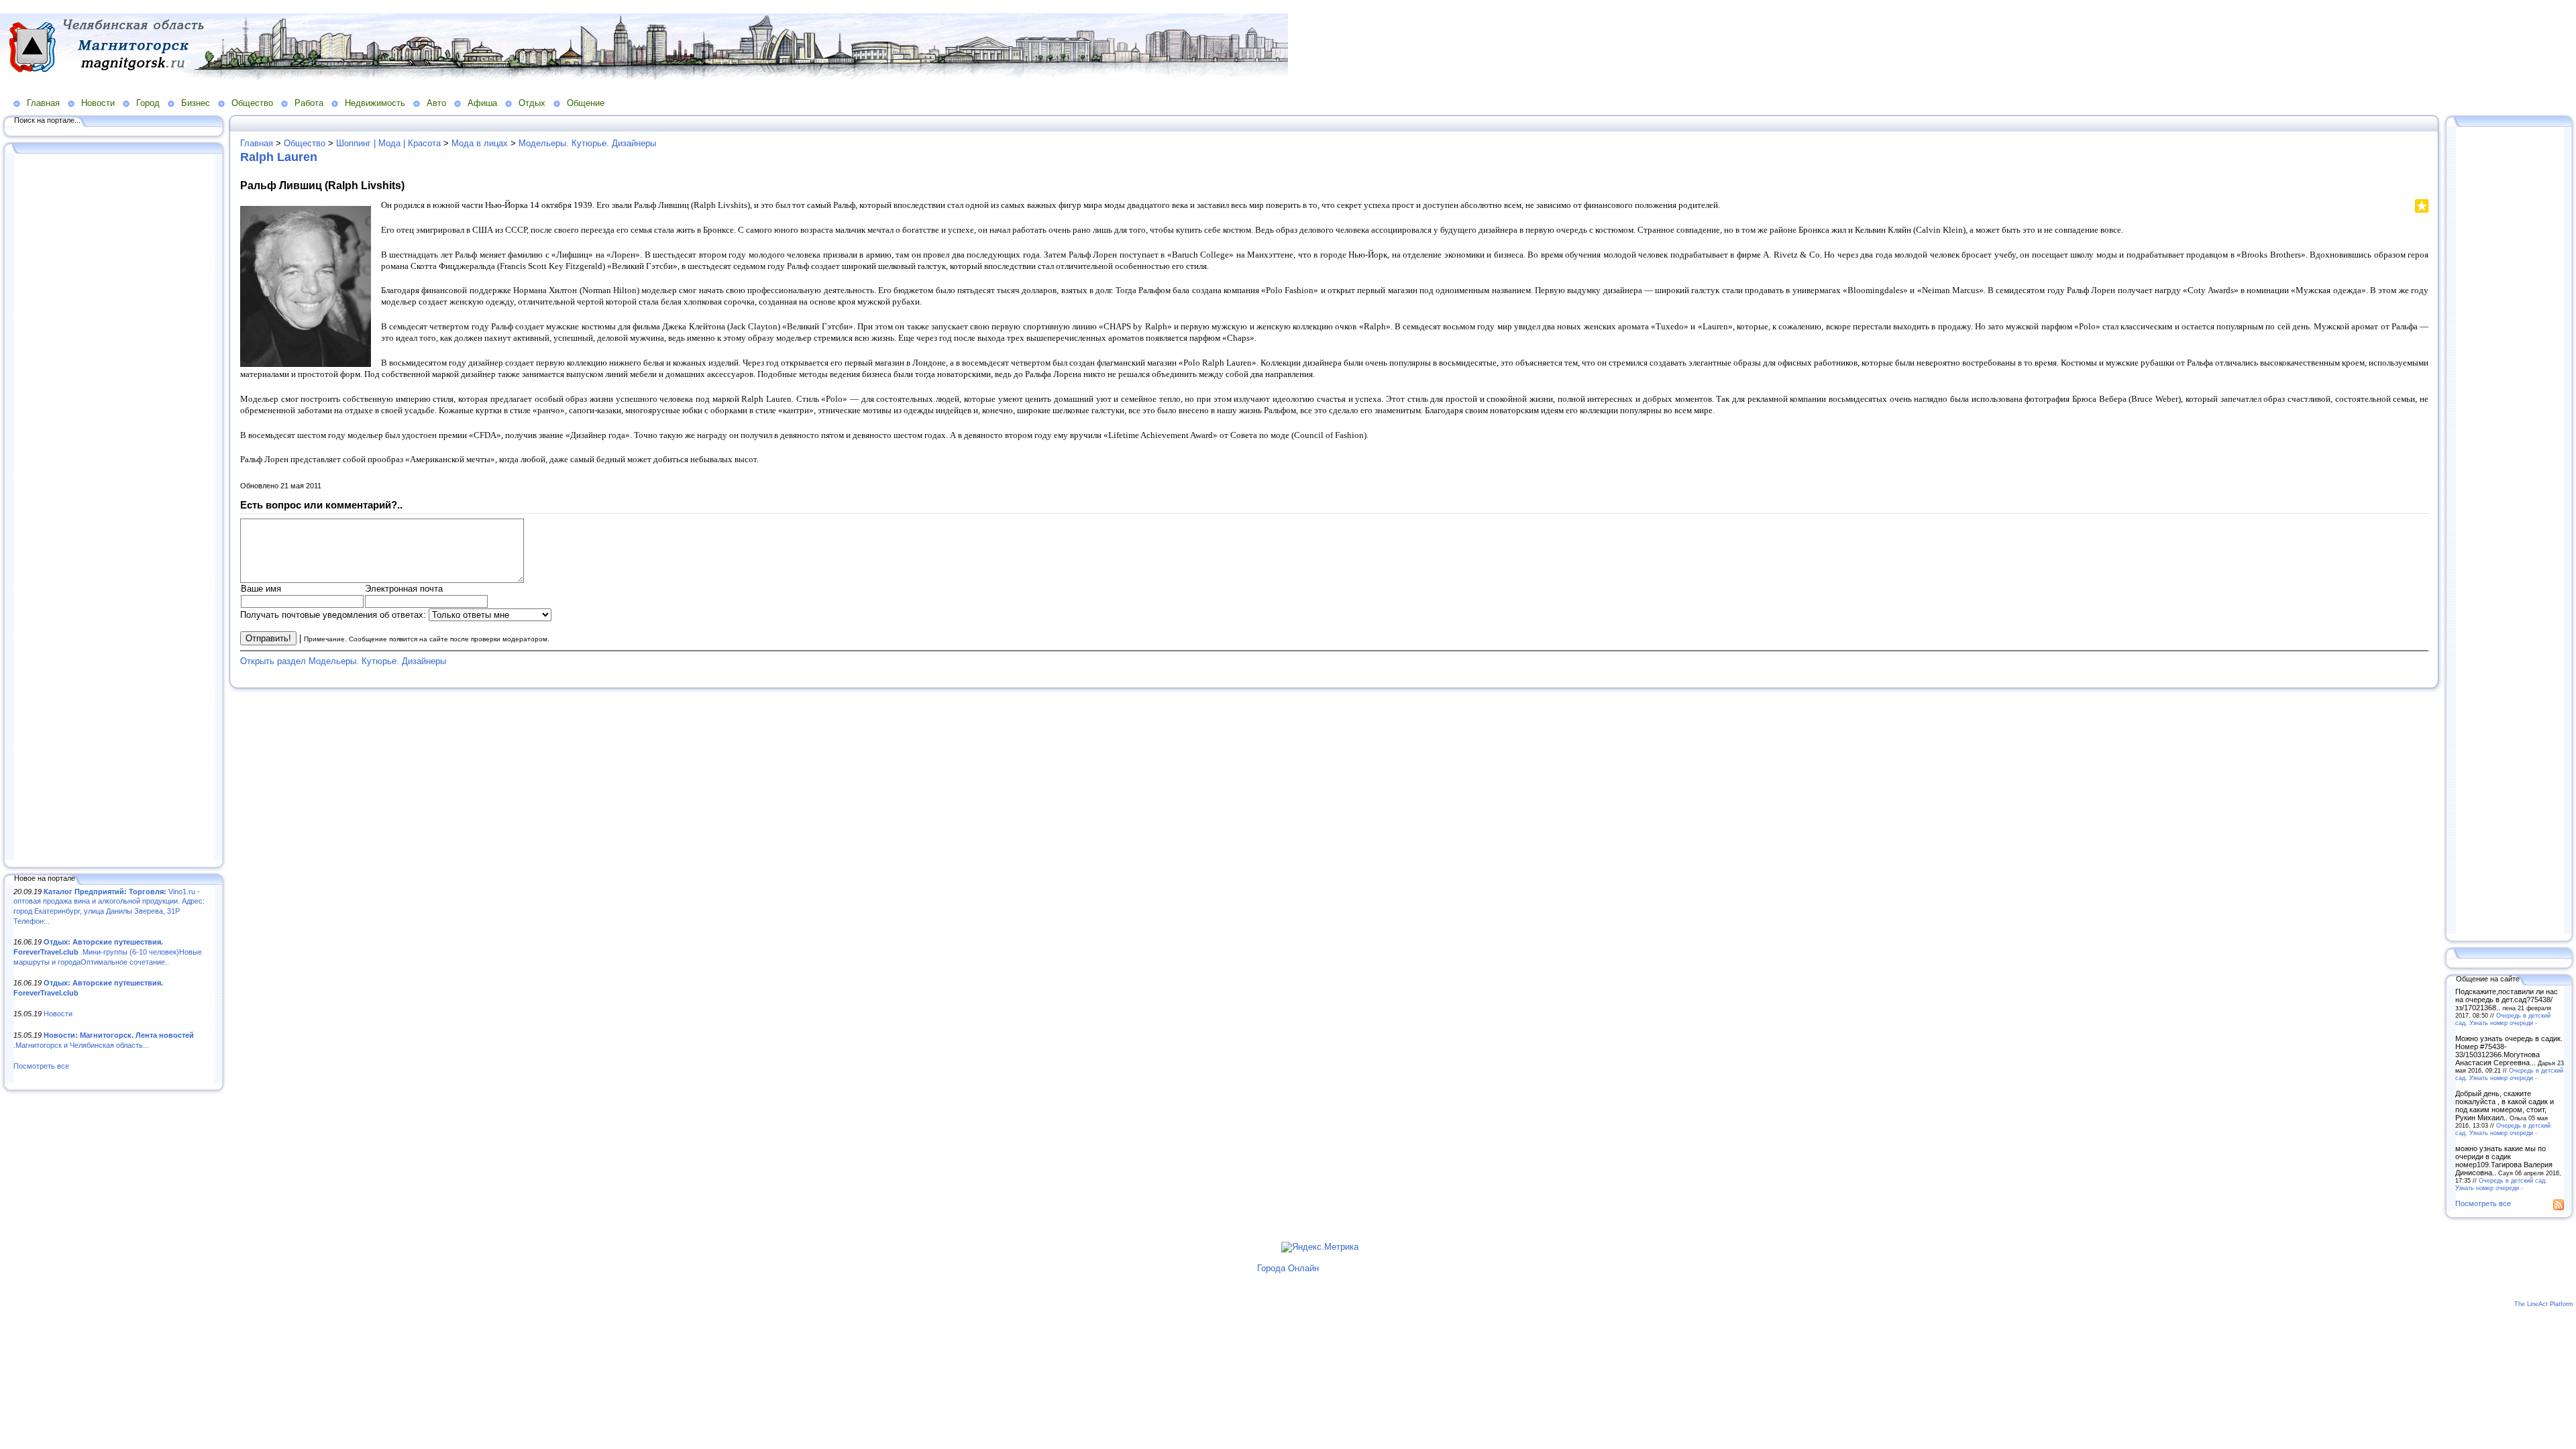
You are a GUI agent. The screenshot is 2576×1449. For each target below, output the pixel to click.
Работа (309, 103)
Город (148, 103)
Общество (252, 103)
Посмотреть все (41, 1066)
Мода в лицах (480, 143)
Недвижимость (375, 103)
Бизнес (196, 103)
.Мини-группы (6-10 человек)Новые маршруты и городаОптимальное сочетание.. (108, 952)
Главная (43, 103)
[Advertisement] (114, 508)
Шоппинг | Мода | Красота (388, 143)
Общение (586, 103)
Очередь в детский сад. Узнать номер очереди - (2503, 1019)
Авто (436, 103)
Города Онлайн (1288, 1268)
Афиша (482, 103)
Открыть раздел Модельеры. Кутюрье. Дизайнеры (343, 661)
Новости (98, 103)
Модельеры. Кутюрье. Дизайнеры (587, 143)
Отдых (532, 103)
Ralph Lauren (279, 157)
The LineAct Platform (2544, 1304)
